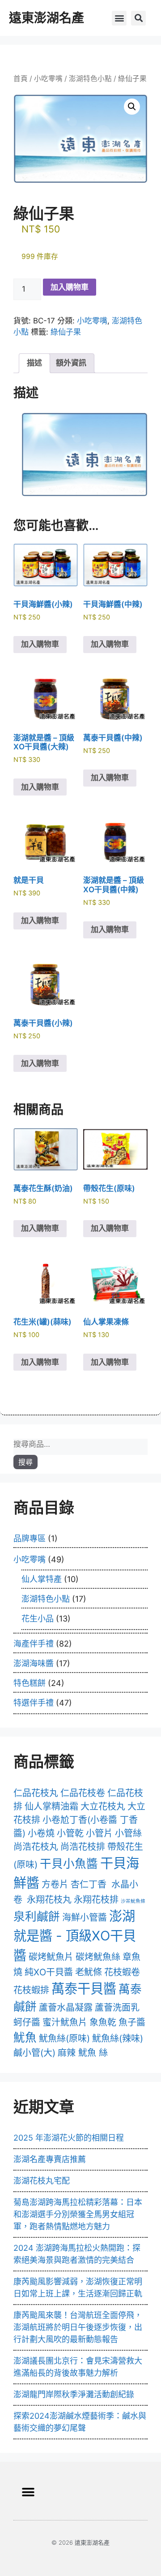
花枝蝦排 (31, 1990)
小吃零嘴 (48, 79)
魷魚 (25, 2037)
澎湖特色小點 (90, 79)
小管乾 (70, 1833)
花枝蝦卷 (122, 1972)
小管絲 (128, 1833)
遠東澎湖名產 (47, 18)
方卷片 (55, 1884)
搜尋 (25, 1462)
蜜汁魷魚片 (65, 2022)
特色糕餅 (30, 1683)
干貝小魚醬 (69, 1864)
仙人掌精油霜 (51, 1806)
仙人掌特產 (42, 1579)
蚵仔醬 (27, 2022)
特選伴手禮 (34, 1703)
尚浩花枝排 (83, 1847)
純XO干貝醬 (49, 1972)
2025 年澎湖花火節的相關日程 (69, 2138)
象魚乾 (103, 2022)
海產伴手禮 (34, 1644)
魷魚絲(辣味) (118, 2038)
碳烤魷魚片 (51, 1957)
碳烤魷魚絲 (98, 1957)
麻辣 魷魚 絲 (83, 2053)
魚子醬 (132, 2022)
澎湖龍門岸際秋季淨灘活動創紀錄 (74, 2394)
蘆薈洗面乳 (117, 2008)
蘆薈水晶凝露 (66, 2008)
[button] (119, 18)
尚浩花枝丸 (36, 1847)
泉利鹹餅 (37, 1916)
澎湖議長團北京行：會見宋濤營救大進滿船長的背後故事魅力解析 (78, 2367)
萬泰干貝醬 (84, 1989)
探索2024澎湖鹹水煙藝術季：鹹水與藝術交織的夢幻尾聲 (80, 2422)
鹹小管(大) (34, 2053)
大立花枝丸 (103, 1806)
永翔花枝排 (96, 1900)
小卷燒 (41, 1833)
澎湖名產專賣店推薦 (50, 2159)
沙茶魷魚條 (133, 1901)
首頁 (21, 79)
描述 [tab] (34, 363)
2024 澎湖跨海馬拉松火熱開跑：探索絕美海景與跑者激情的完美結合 (77, 2254)
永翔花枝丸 (49, 1900)
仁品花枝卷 (83, 1793)
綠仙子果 (66, 332)
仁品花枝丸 (36, 1793)
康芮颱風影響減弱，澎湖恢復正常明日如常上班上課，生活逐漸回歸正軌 (78, 2288)
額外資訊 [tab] (71, 363)
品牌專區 (30, 1538)
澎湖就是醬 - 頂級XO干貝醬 (75, 1936)
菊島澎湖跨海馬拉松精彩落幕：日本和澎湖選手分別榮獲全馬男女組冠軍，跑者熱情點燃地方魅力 (78, 2214)
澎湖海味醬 (34, 1663)
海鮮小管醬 (85, 1918)
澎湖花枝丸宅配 (42, 2181)
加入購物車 (70, 287)
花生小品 (38, 1619)
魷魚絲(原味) (64, 2038)
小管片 (99, 1833)
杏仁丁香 (89, 1884)
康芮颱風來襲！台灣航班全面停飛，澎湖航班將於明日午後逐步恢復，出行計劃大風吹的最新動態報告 (78, 2327)
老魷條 (89, 1972)
